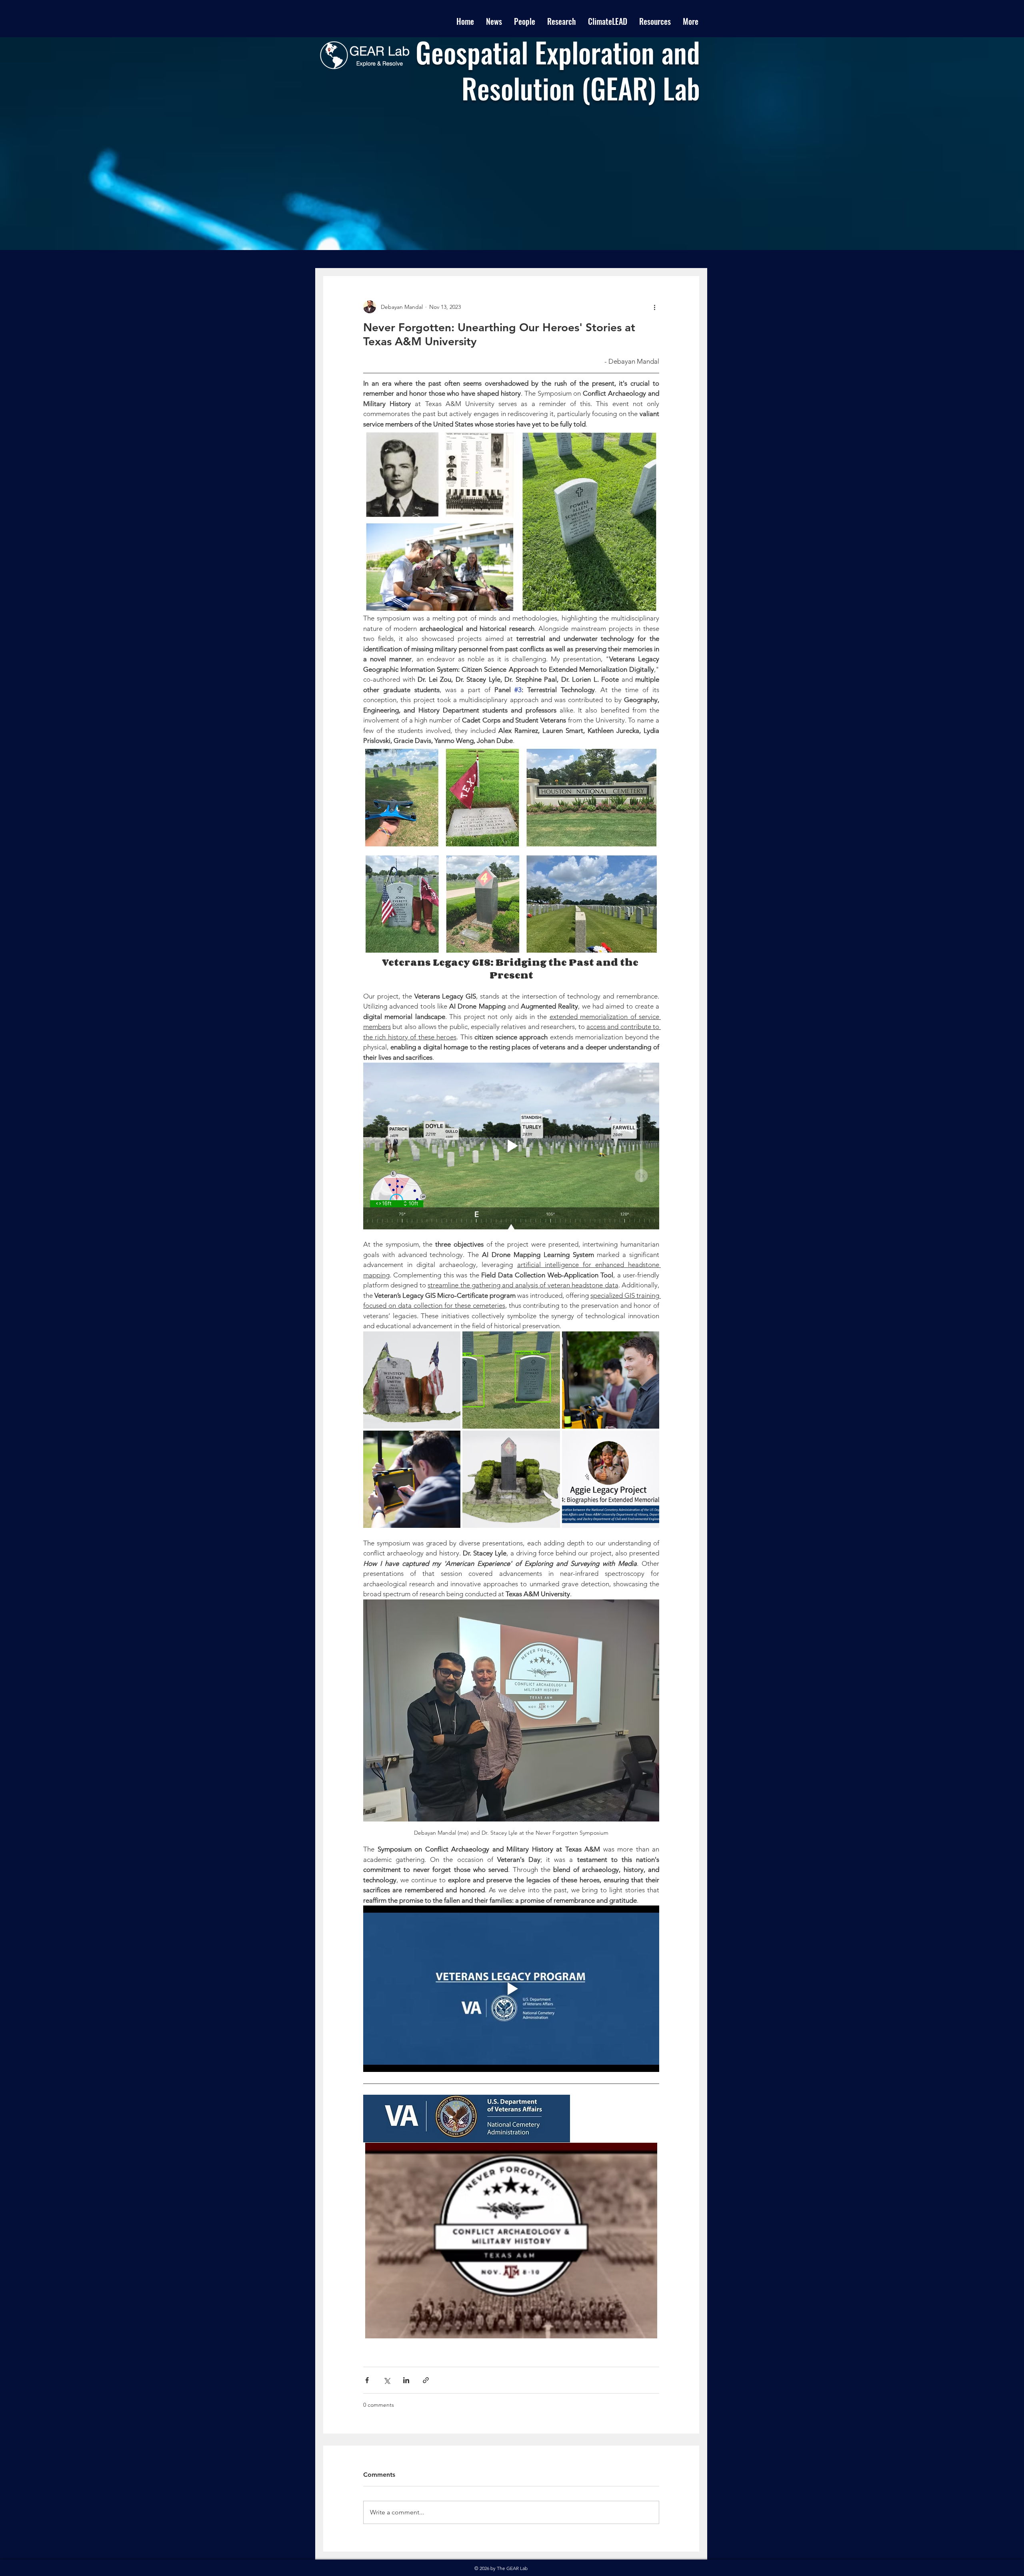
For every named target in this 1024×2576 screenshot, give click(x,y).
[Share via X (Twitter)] (387, 2380)
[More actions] (654, 307)
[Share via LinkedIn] (406, 2380)
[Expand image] (412, 1380)
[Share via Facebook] (367, 2380)
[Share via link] (426, 2380)
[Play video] (511, 1146)
